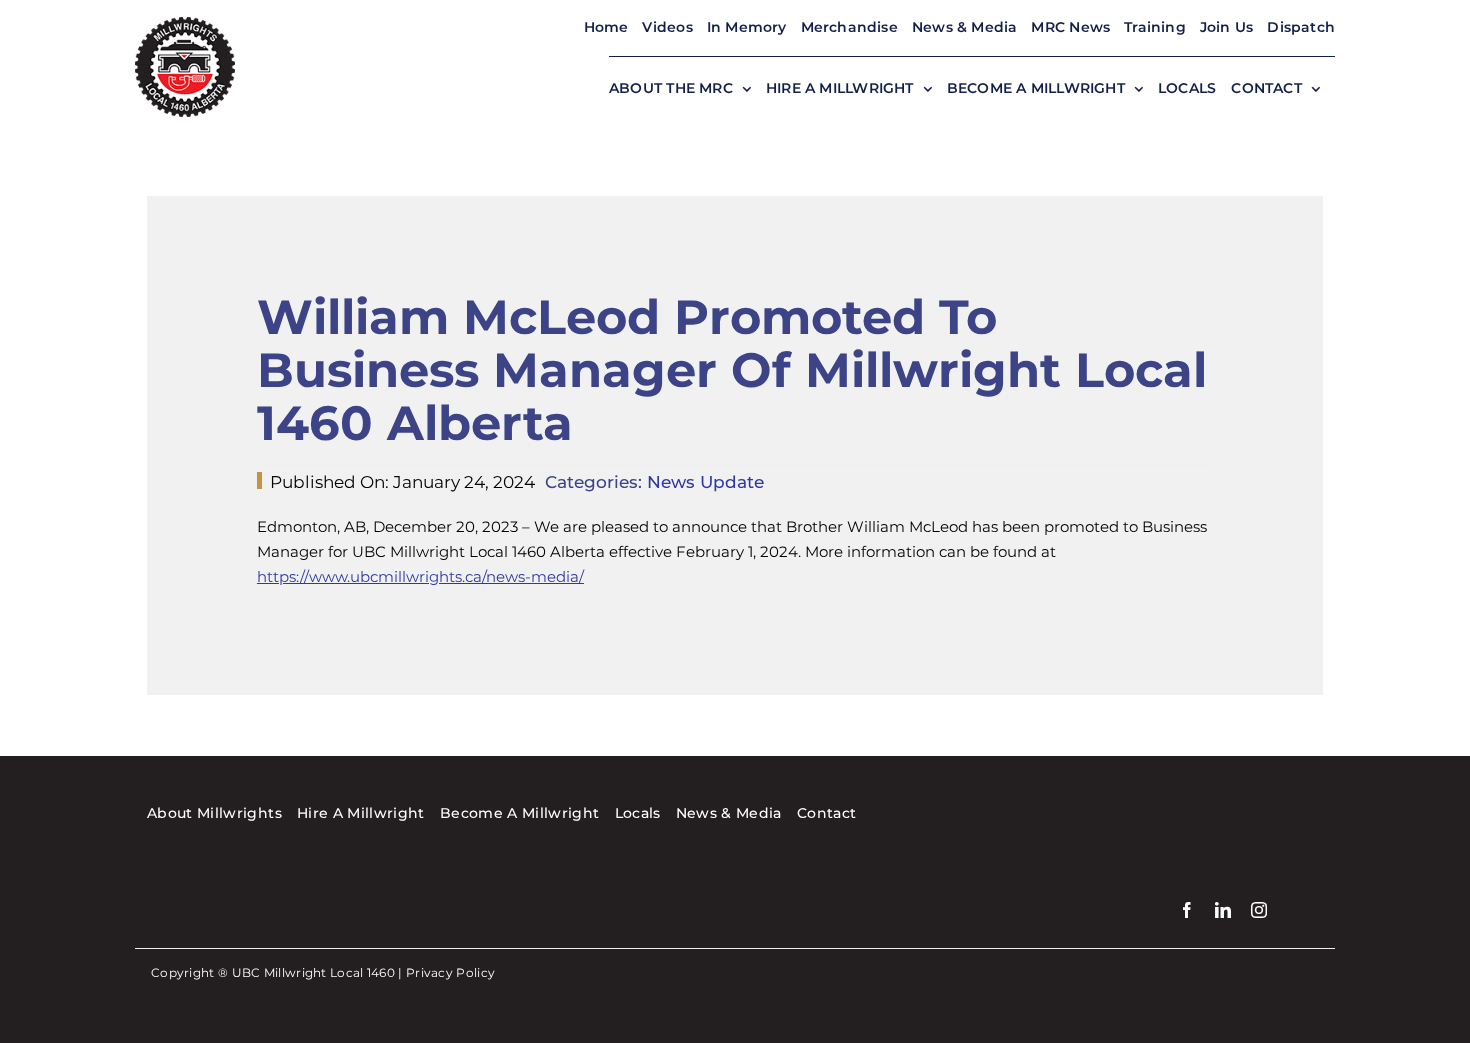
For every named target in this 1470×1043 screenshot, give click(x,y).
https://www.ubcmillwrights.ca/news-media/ (420, 576)
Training (1155, 27)
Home (606, 27)
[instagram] (1259, 910)
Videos (667, 27)
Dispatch (1301, 27)
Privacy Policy (450, 972)
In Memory (747, 27)
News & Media (965, 27)
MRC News (1070, 27)
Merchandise (849, 27)
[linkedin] (1223, 910)
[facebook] (1187, 910)
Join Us (1226, 27)
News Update (705, 482)
